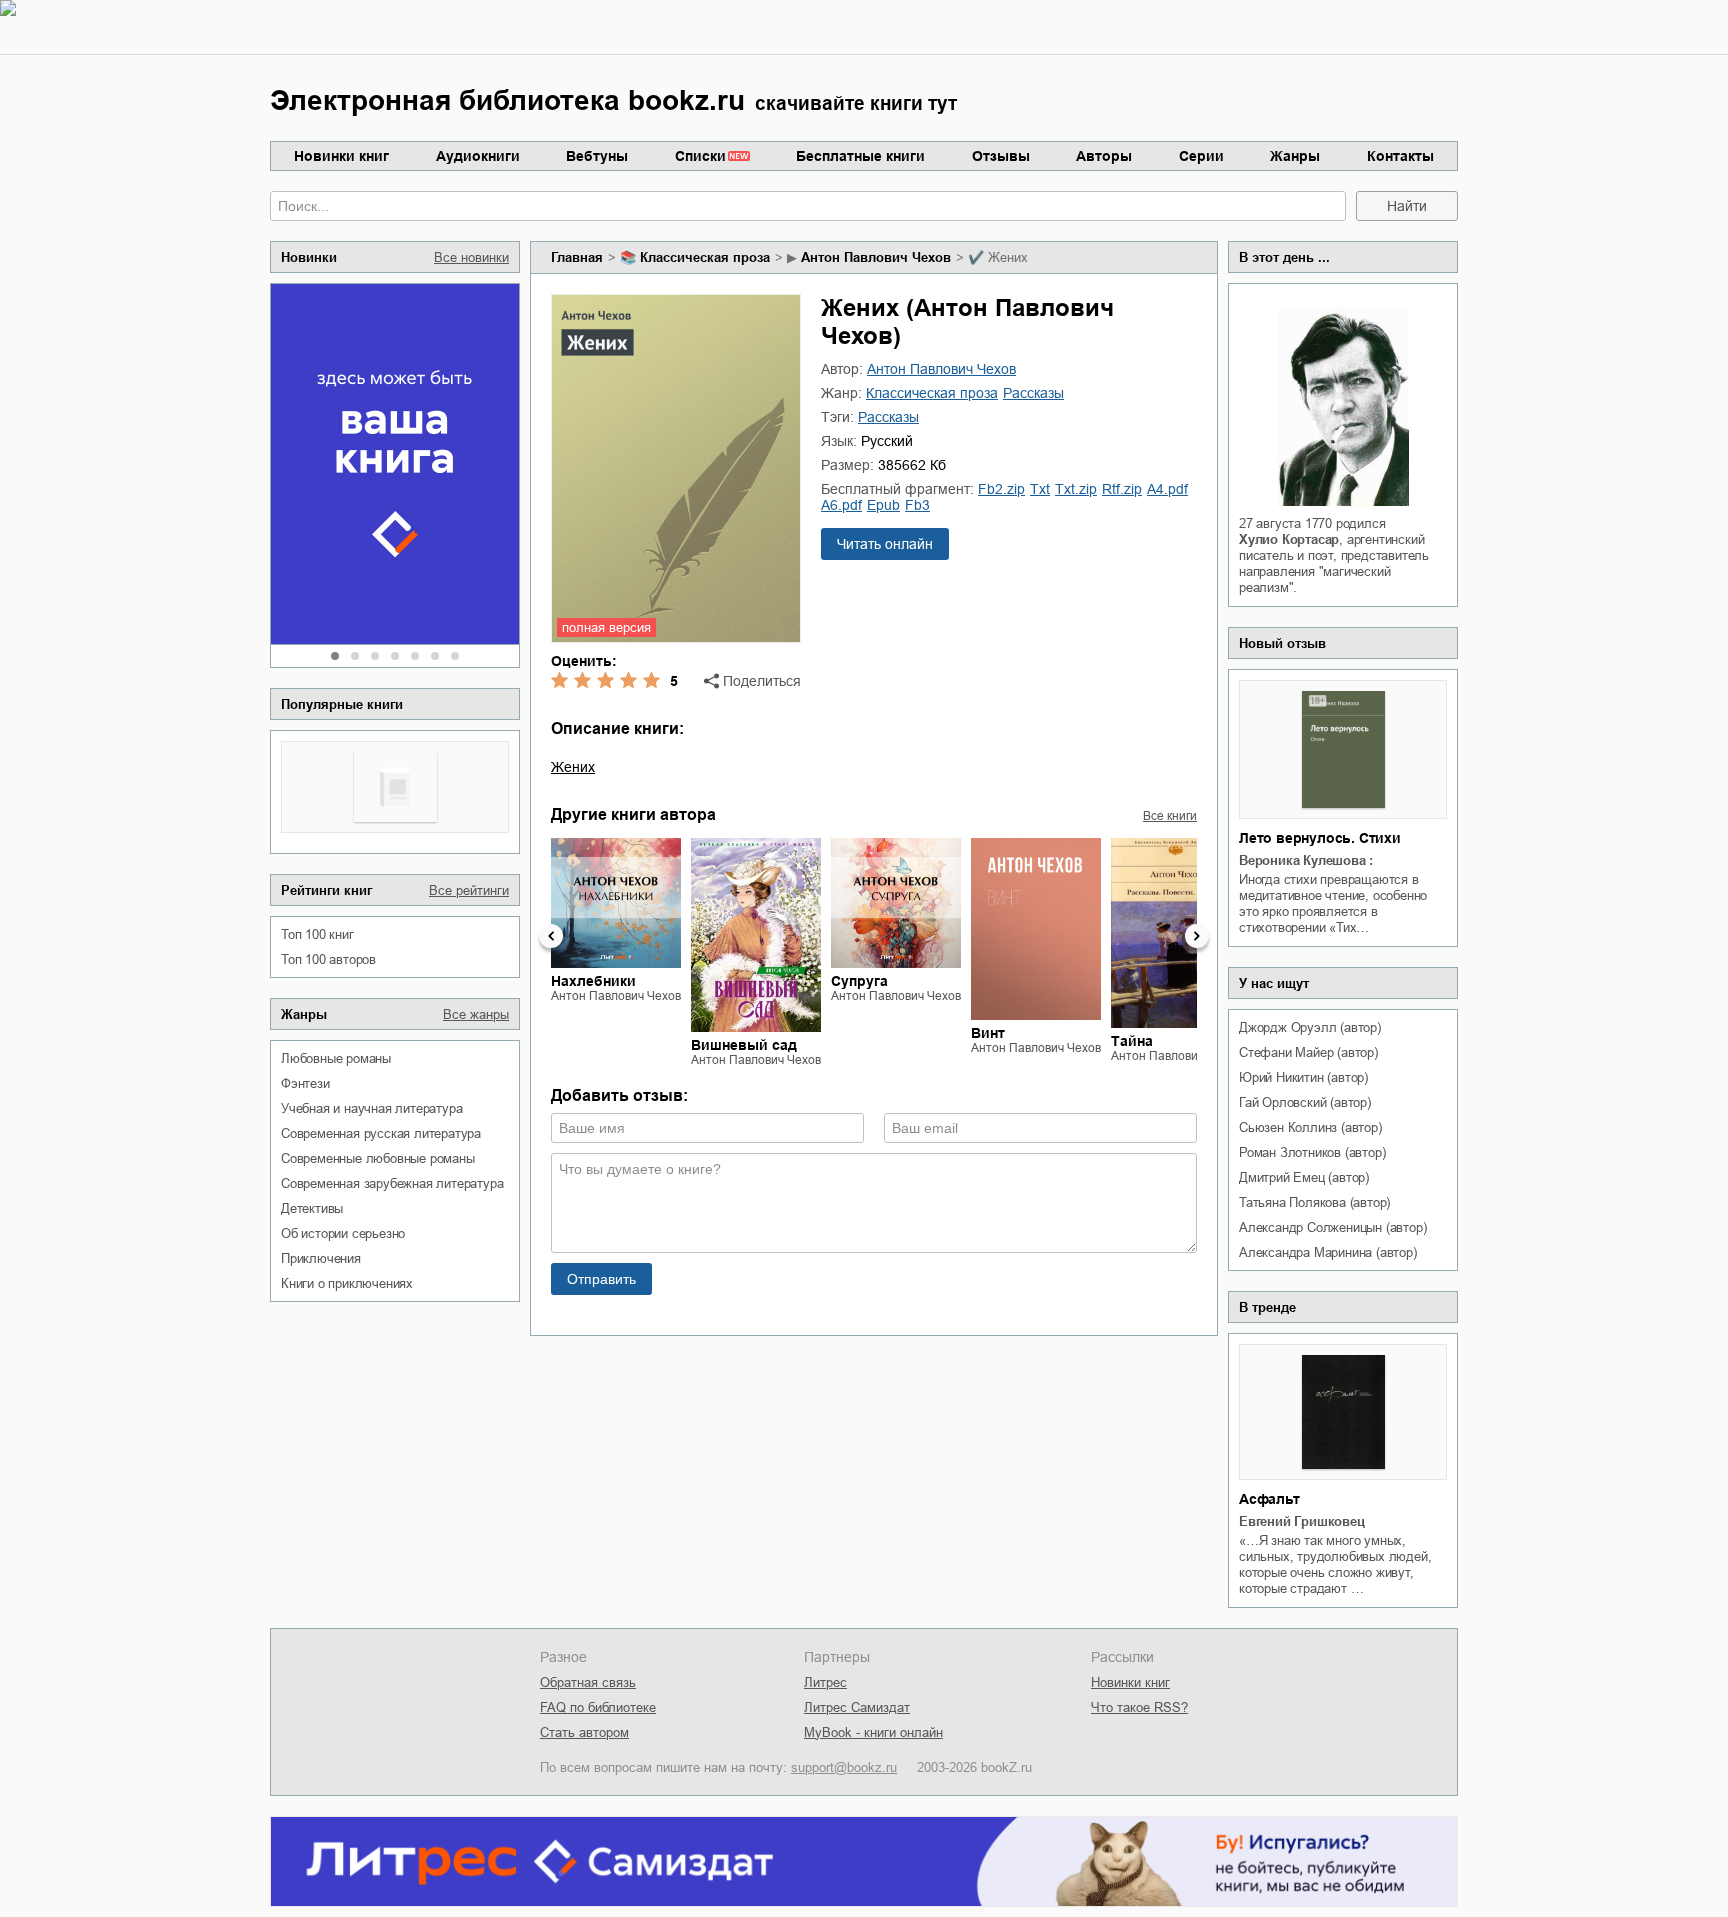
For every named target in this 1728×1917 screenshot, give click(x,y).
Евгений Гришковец (1302, 1521)
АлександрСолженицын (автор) (1332, 1227)
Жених (573, 767)
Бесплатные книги (860, 156)
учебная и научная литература (371, 1108)
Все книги (1170, 816)
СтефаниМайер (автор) (1308, 1052)
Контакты (1400, 156)
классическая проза (705, 257)
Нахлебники (593, 981)
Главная (577, 257)
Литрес (825, 1682)
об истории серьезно (343, 1233)
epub (883, 505)
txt (1040, 489)
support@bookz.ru (844, 1767)
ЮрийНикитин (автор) (1303, 1077)
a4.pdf (1167, 489)
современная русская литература (381, 1133)
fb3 (917, 505)
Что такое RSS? (1139, 1707)
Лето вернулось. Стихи (1320, 838)
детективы (312, 1208)
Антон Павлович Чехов (876, 257)
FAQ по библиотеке (598, 1707)
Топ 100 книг (317, 934)
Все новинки (471, 257)
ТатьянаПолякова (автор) (1314, 1202)
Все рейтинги (469, 890)
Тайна (1132, 1041)
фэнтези (305, 1083)
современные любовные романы (378, 1158)
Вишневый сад (744, 1045)
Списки (700, 156)
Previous (551, 936)
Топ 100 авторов (328, 959)
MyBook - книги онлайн (873, 1732)
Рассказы (888, 417)
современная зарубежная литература (392, 1183)
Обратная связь (588, 1682)
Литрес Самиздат (857, 1707)
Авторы (1104, 156)
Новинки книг (341, 156)
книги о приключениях (347, 1283)
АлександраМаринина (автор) (1328, 1252)
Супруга (859, 981)
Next (1197, 936)
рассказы (1033, 393)
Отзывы (1001, 156)
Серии (1201, 156)
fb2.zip (1001, 489)
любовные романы (336, 1058)
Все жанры (476, 1014)
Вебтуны (597, 156)
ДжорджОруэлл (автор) (1310, 1027)
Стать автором (584, 1732)
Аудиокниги (478, 156)
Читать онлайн (885, 544)
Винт (988, 1033)
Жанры (1295, 156)
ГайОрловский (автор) (1305, 1102)
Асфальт (1269, 1499)
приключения (321, 1258)
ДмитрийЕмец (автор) (1304, 1177)
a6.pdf (841, 505)
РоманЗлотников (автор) (1312, 1152)
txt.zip (1076, 489)
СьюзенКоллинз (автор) (1310, 1127)
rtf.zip (1122, 489)
